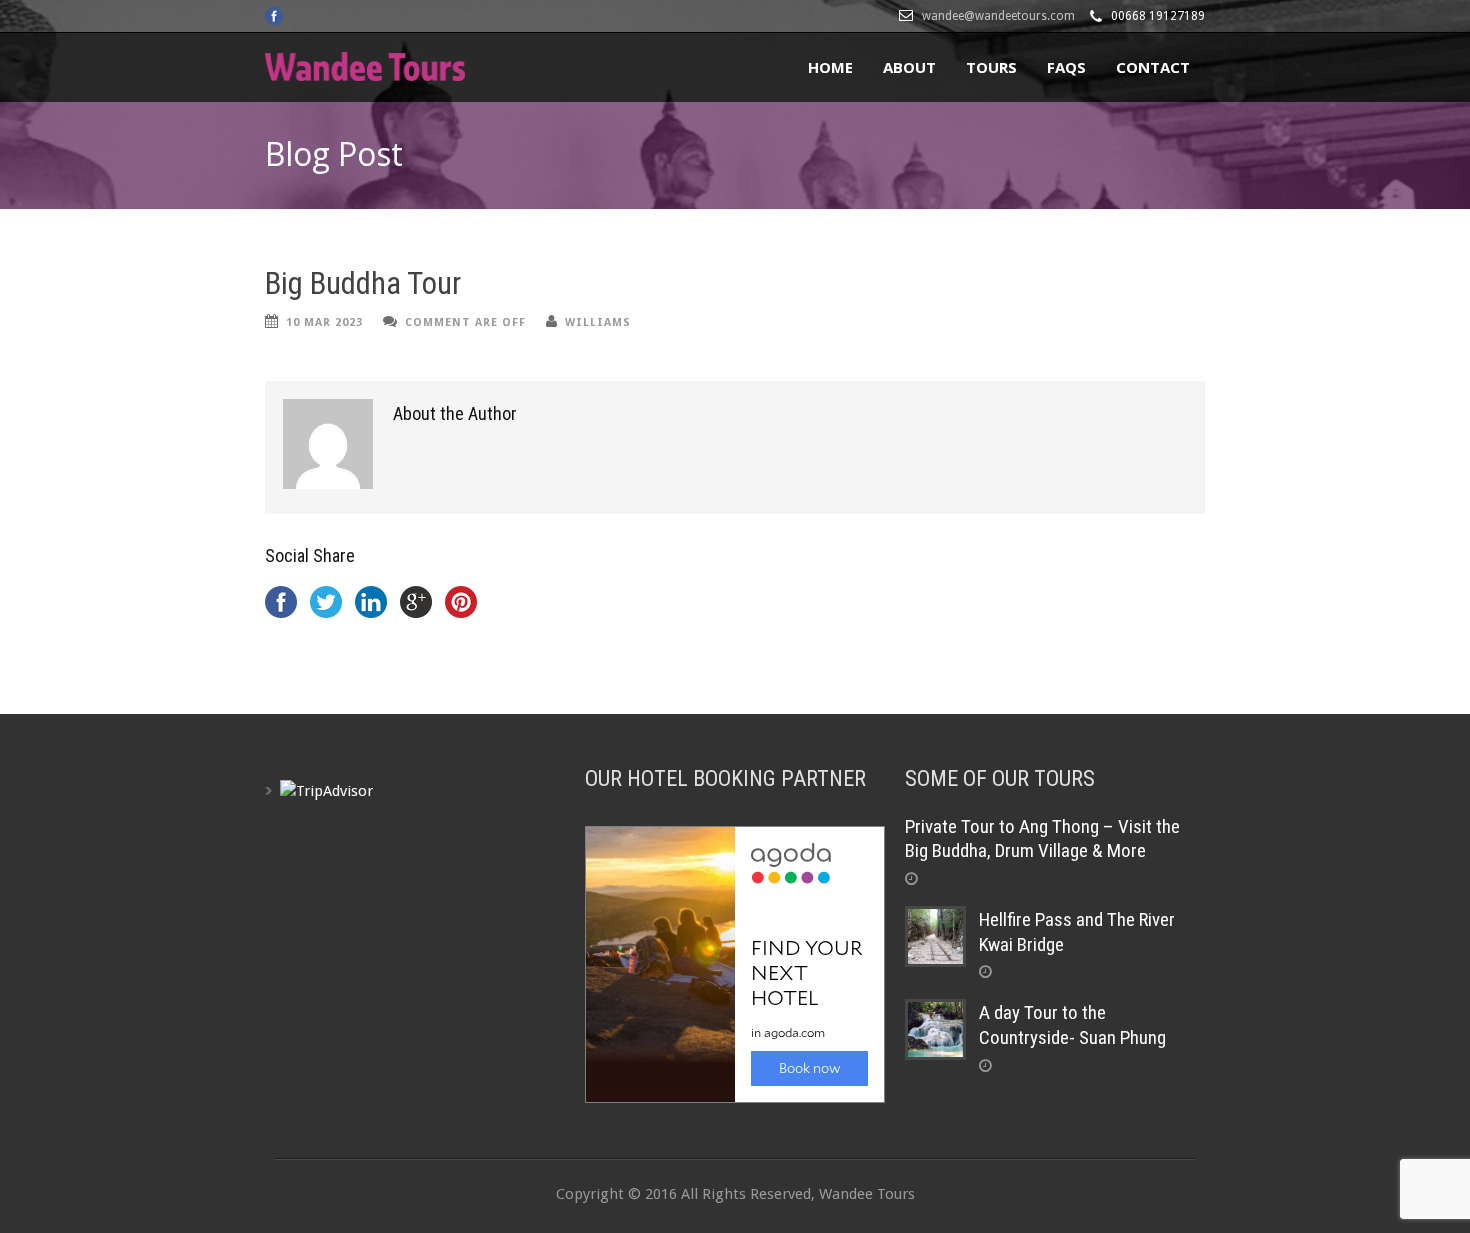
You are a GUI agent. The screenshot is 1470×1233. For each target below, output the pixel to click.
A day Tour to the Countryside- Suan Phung (1072, 1025)
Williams (598, 322)
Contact (1153, 67)
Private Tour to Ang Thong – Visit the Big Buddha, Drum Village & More (1042, 839)
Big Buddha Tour (363, 283)
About (909, 67)
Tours (991, 67)
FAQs (1066, 67)
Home (830, 67)
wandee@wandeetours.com (998, 16)
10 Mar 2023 (324, 322)
